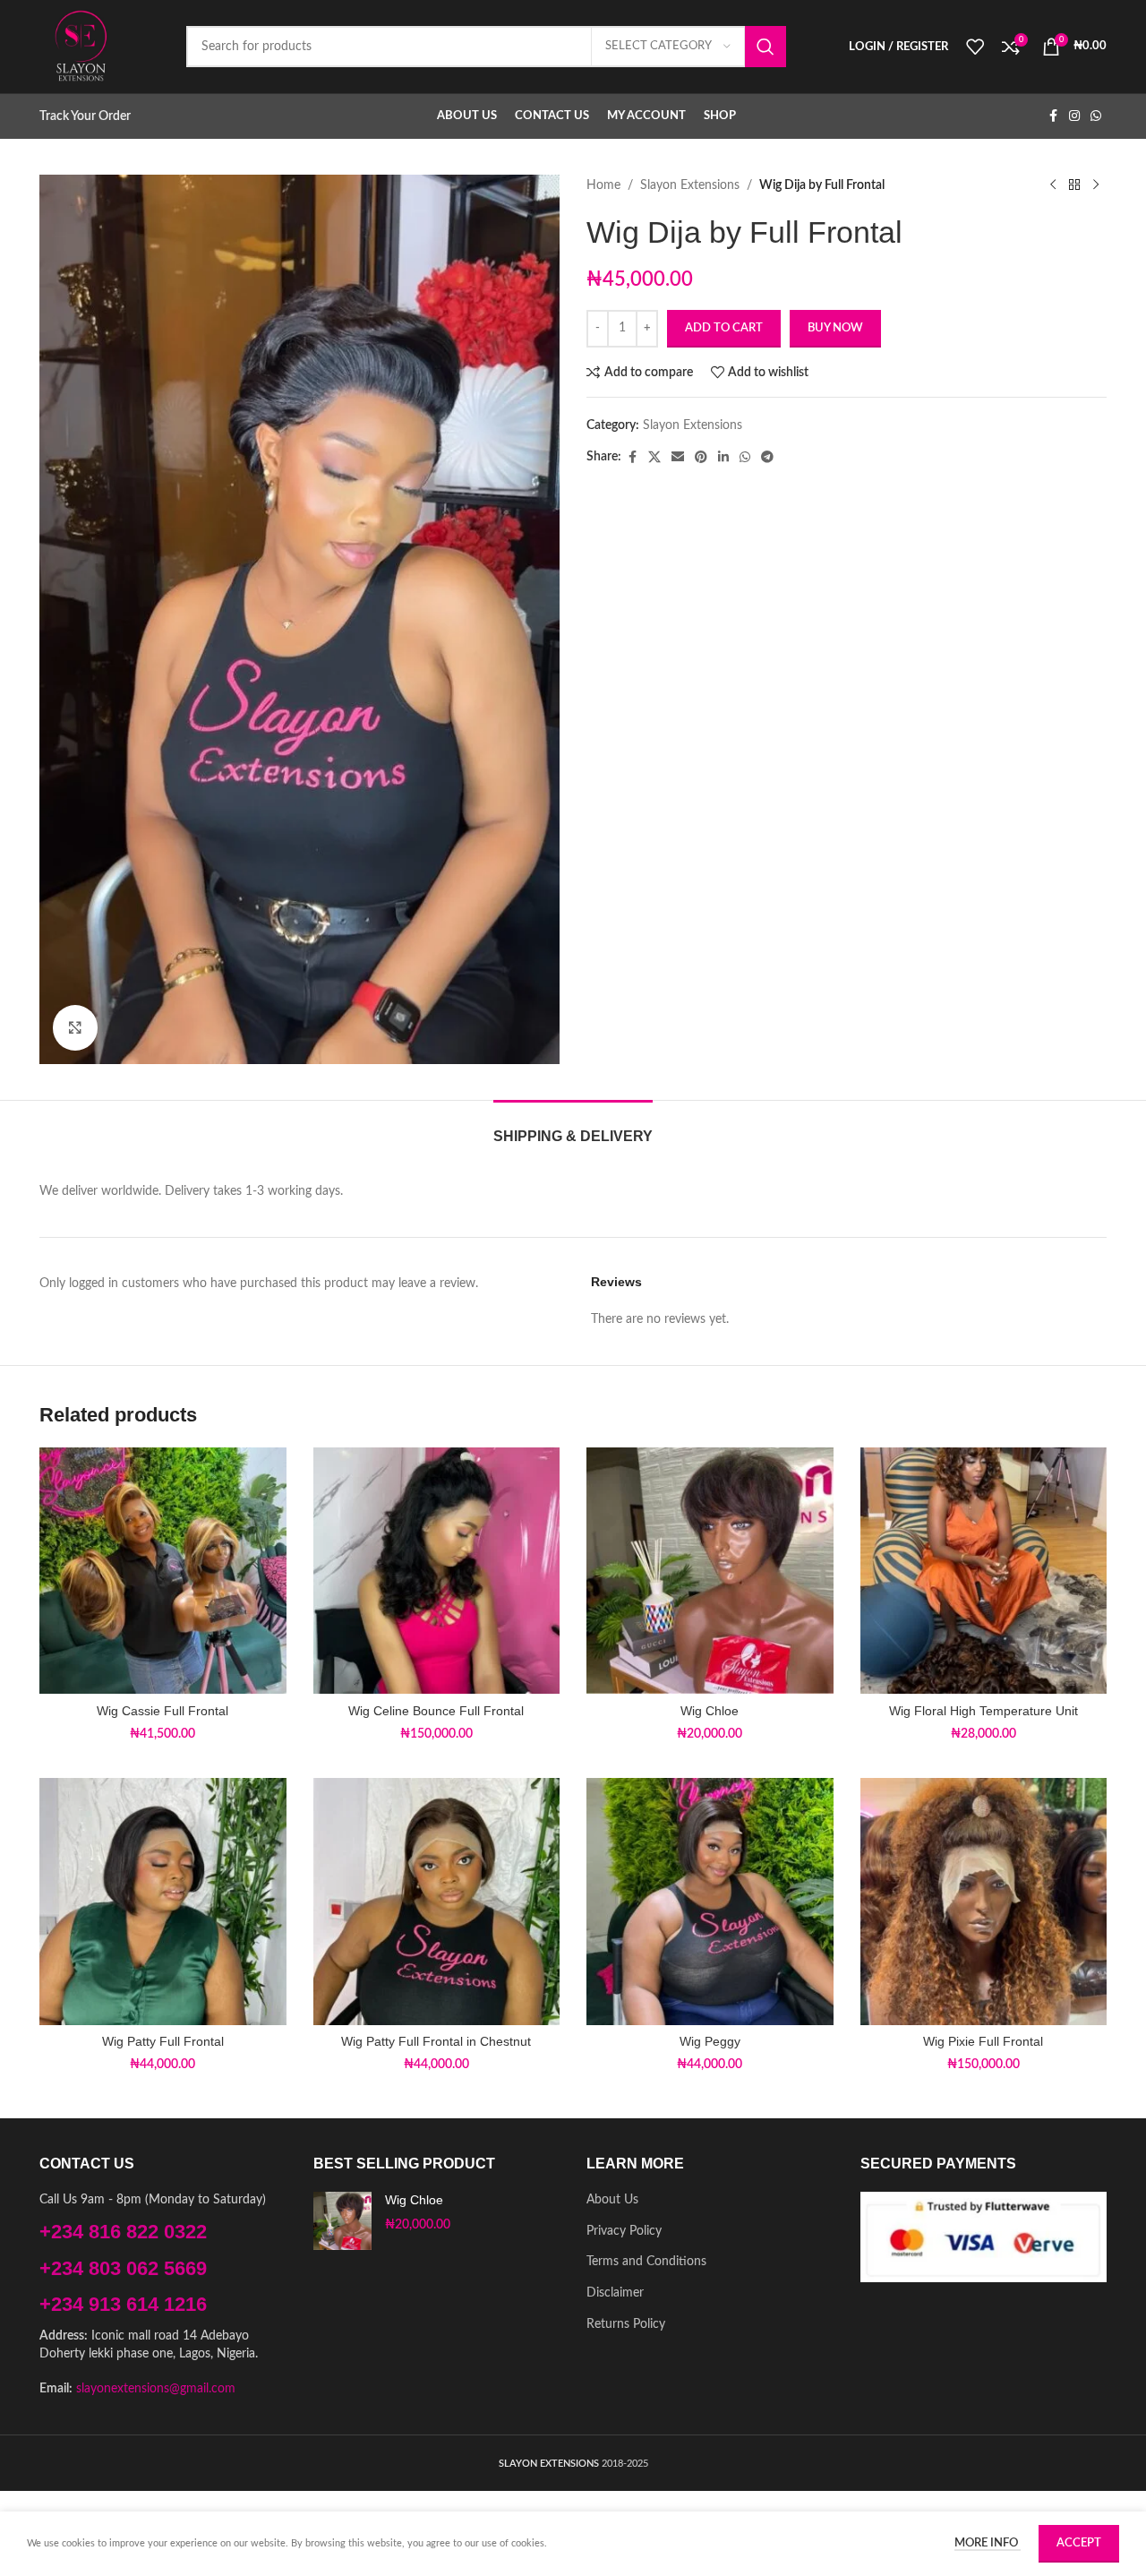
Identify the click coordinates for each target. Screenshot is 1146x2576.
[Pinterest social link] (701, 458)
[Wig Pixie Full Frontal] (984, 1902)
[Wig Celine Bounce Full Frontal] (437, 1571)
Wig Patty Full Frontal (163, 2041)
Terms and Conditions (646, 2262)
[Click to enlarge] (75, 1027)
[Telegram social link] (767, 458)
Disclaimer (615, 2293)
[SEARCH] (765, 47)
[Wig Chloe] (710, 1571)
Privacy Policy (624, 2231)
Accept (1079, 2543)
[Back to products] (1074, 185)
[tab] (573, 1127)
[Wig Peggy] (710, 1902)
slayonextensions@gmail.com (156, 2389)
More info (988, 2543)
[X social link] (654, 458)
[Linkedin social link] (723, 458)
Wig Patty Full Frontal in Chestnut (436, 2041)
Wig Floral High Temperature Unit (984, 1711)
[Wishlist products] (975, 47)
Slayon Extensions (690, 185)
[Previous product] (1053, 185)
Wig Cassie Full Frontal (162, 1711)
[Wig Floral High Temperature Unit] (984, 1571)
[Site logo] (81, 47)
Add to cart (724, 328)
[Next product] (1096, 185)
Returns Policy (626, 2324)
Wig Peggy (710, 2041)
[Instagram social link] (1074, 116)
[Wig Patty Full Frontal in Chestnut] (437, 1902)
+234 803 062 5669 (123, 2268)
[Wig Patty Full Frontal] (163, 1902)
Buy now (835, 328)
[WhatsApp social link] (1096, 116)
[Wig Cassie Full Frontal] (163, 1571)
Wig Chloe (710, 1711)
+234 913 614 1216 (123, 2304)
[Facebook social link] (1053, 116)
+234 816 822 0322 (123, 2232)
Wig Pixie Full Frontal (983, 2041)
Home (603, 185)
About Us (612, 2200)
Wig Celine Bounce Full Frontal (436, 1711)
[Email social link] (678, 458)
